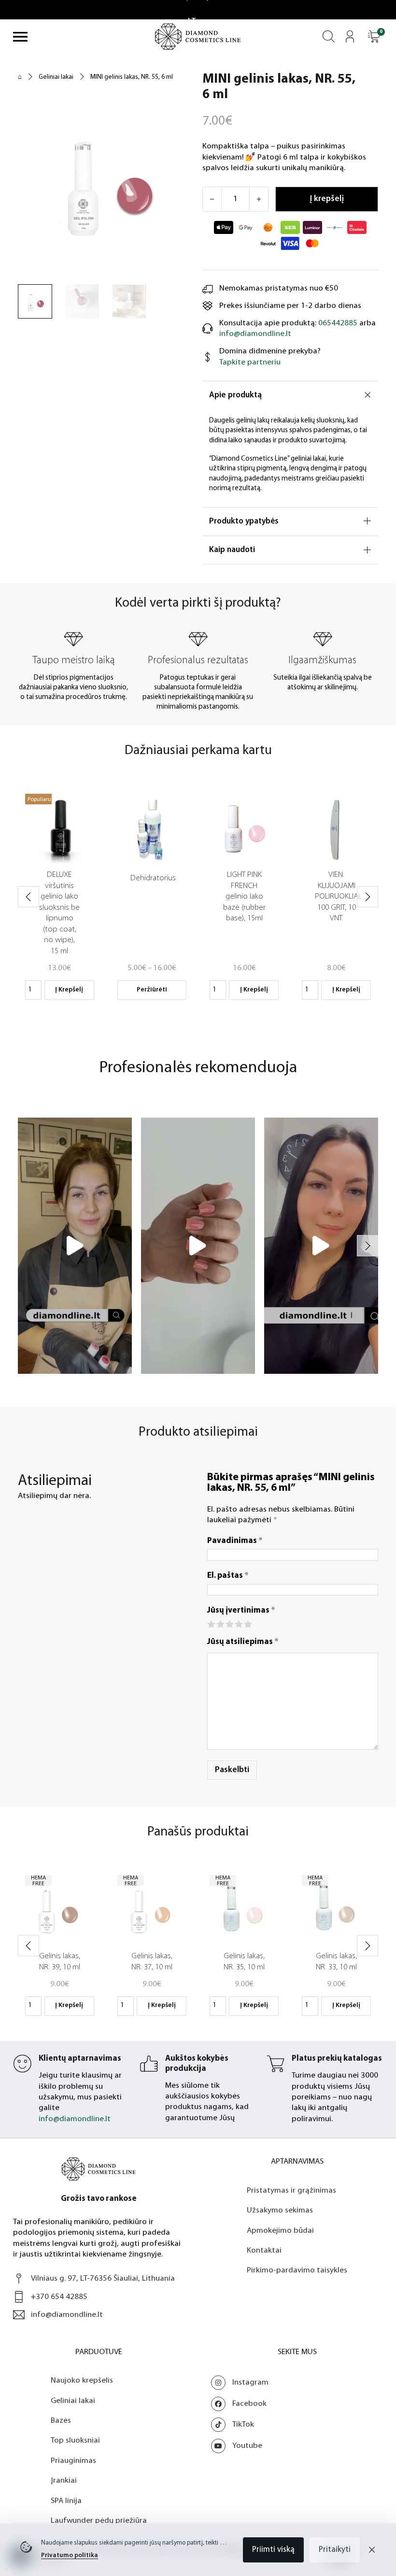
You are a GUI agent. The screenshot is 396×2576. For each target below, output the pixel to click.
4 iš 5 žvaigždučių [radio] (238, 1623)
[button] (374, 36)
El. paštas (228, 1576)
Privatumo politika (70, 2555)
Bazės (61, 2441)
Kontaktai (264, 2271)
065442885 (338, 323)
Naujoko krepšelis (82, 2401)
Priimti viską (273, 2550)
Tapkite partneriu (250, 362)
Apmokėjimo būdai (280, 2251)
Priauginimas (73, 2481)
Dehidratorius (153, 878)
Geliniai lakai (56, 77)
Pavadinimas (235, 1541)
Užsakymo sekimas (280, 2231)
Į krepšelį (69, 990)
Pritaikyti (335, 2550)
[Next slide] (368, 897)
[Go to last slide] (28, 897)
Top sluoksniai (75, 2461)
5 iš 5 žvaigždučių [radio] (247, 1623)
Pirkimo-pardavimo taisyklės (297, 2291)
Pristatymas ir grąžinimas (291, 2211)
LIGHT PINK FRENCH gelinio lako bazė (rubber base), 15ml (244, 896)
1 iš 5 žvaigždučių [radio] (211, 1623)
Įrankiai (64, 2501)
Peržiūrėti (152, 990)
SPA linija (66, 2521)
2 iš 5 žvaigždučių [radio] (220, 1623)
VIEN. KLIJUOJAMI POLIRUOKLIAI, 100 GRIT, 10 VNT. (338, 896)
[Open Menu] (20, 37)
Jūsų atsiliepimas (243, 1642)
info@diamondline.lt (255, 334)
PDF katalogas (191, 2139)
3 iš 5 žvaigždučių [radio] (229, 1623)
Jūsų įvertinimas (241, 1610)
